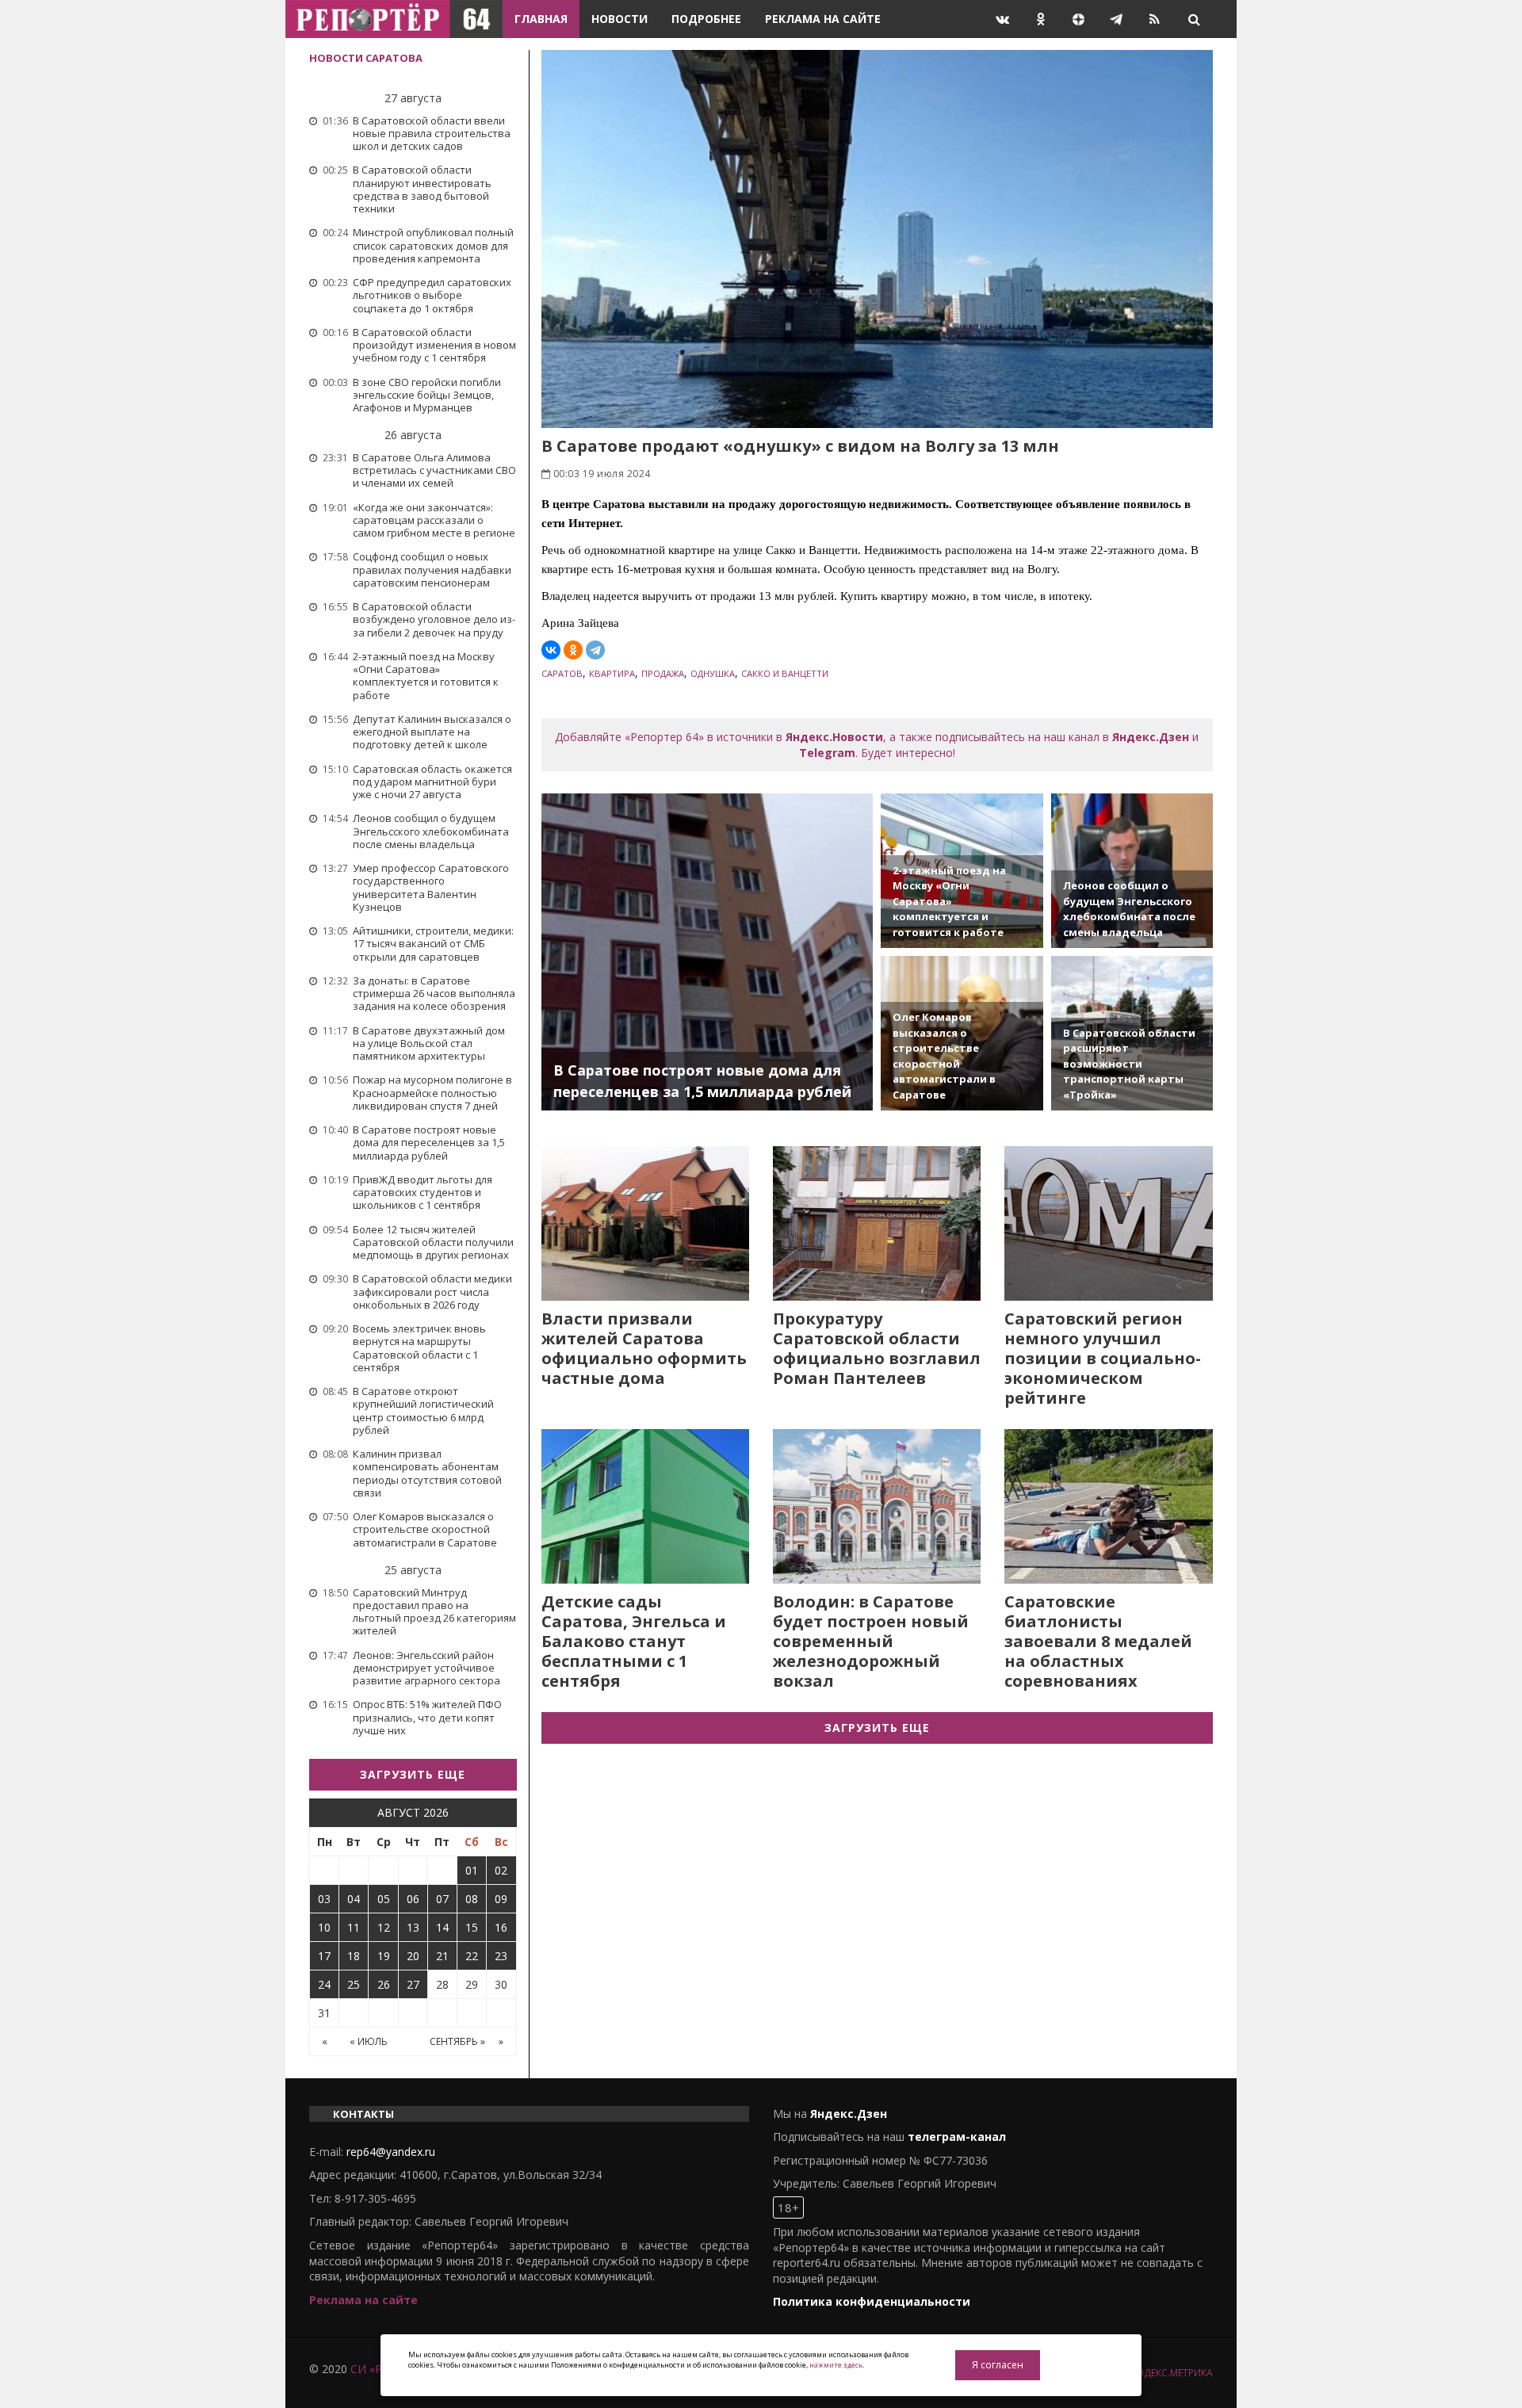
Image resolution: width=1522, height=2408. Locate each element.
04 (354, 1899)
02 (501, 1870)
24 (324, 1984)
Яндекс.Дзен (1151, 737)
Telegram (827, 753)
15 (472, 1927)
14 (442, 1927)
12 (384, 1927)
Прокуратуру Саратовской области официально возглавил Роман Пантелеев (877, 1348)
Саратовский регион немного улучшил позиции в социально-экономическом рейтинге (1103, 1358)
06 (413, 1899)
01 (472, 1870)
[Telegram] (595, 650)
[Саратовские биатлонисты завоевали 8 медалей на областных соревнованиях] (1108, 1506)
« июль (369, 2041)
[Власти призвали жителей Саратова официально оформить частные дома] (645, 1223)
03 (324, 1899)
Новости (620, 19)
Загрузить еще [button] (413, 1774)
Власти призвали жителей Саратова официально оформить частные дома (644, 1348)
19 (384, 1956)
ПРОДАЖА (663, 673)
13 (413, 1927)
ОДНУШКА (713, 673)
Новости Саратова (366, 58)
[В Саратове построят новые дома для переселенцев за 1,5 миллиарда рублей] (707, 952)
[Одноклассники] (573, 650)
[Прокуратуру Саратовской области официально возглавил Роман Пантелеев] (877, 1223)
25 (354, 1984)
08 (472, 1899)
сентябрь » (457, 2041)
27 (413, 1984)
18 (354, 1956)
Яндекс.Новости (834, 737)
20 (413, 1956)
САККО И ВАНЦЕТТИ (785, 673)
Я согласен (998, 2365)
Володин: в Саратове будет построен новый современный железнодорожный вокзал (871, 1641)
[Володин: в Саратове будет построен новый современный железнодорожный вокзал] (877, 1506)
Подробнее (706, 19)
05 (384, 1899)
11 (354, 1927)
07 (442, 1899)
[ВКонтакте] (551, 650)
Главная (541, 19)
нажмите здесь (836, 2365)
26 (384, 1984)
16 (501, 1927)
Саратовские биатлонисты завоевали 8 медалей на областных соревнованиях (1098, 1641)
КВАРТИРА (612, 673)
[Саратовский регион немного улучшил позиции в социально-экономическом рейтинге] (1108, 1223)
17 (324, 1956)
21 (442, 1956)
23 (501, 1956)
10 (324, 1927)
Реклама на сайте (823, 19)
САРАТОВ (562, 673)
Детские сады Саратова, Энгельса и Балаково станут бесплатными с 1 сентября (634, 1641)
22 (472, 1956)
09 (501, 1899)
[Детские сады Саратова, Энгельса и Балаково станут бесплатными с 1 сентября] (645, 1506)
